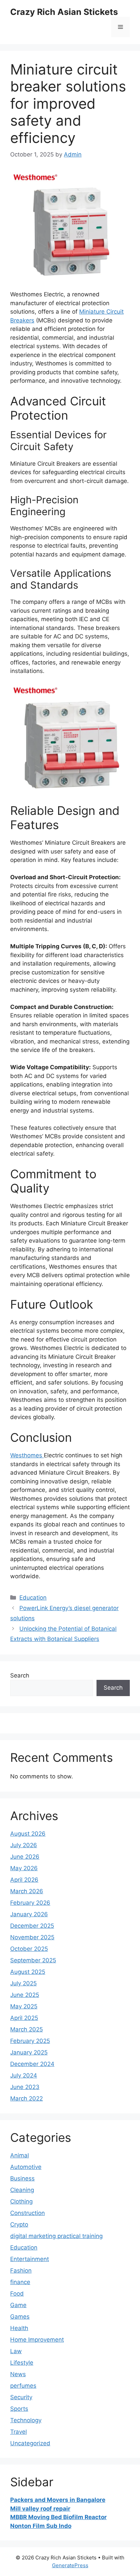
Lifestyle (22, 2363)
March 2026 (27, 1891)
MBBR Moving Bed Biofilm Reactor (58, 2517)
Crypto (19, 2224)
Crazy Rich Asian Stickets (64, 12)
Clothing (21, 2201)
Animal (20, 2155)
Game (18, 2305)
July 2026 (24, 1845)
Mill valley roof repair (40, 2509)
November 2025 (32, 1937)
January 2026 (29, 1914)
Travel (19, 2432)
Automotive (26, 2167)
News (18, 2374)
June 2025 (25, 1995)
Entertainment (30, 2259)
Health (19, 2328)
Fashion (21, 2271)
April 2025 (24, 2018)
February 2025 (30, 2041)
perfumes (23, 2386)
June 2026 (25, 1857)
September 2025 (33, 1960)
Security (21, 2397)
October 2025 (29, 1949)
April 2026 (24, 1880)
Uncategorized (30, 2443)
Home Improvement (37, 2340)
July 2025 (23, 1983)
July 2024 (24, 2075)
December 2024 (32, 2064)
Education (33, 1598)
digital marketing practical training (56, 2236)
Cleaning (22, 2190)
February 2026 (30, 1903)
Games (20, 2317)
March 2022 (27, 2098)
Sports (19, 2409)
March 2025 (27, 2029)
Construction (28, 2213)
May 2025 (24, 2006)
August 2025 (28, 1972)
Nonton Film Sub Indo (41, 2526)
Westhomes (27, 1455)
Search (20, 1675)
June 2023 (25, 2087)
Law (16, 2351)
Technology (26, 2420)
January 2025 (29, 2052)
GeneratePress (70, 2565)
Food (17, 2294)
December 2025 (32, 1926)
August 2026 (28, 1834)
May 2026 (24, 1868)
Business (22, 2178)
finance (20, 2282)
